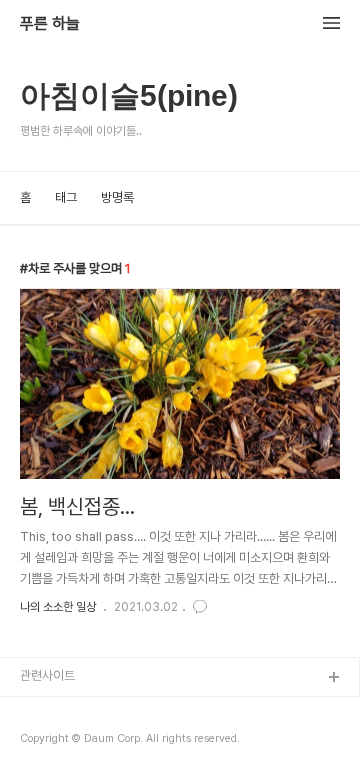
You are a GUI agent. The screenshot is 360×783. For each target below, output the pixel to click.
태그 (66, 197)
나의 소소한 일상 (58, 607)
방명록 (117, 197)
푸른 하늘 (50, 24)
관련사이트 (47, 675)
